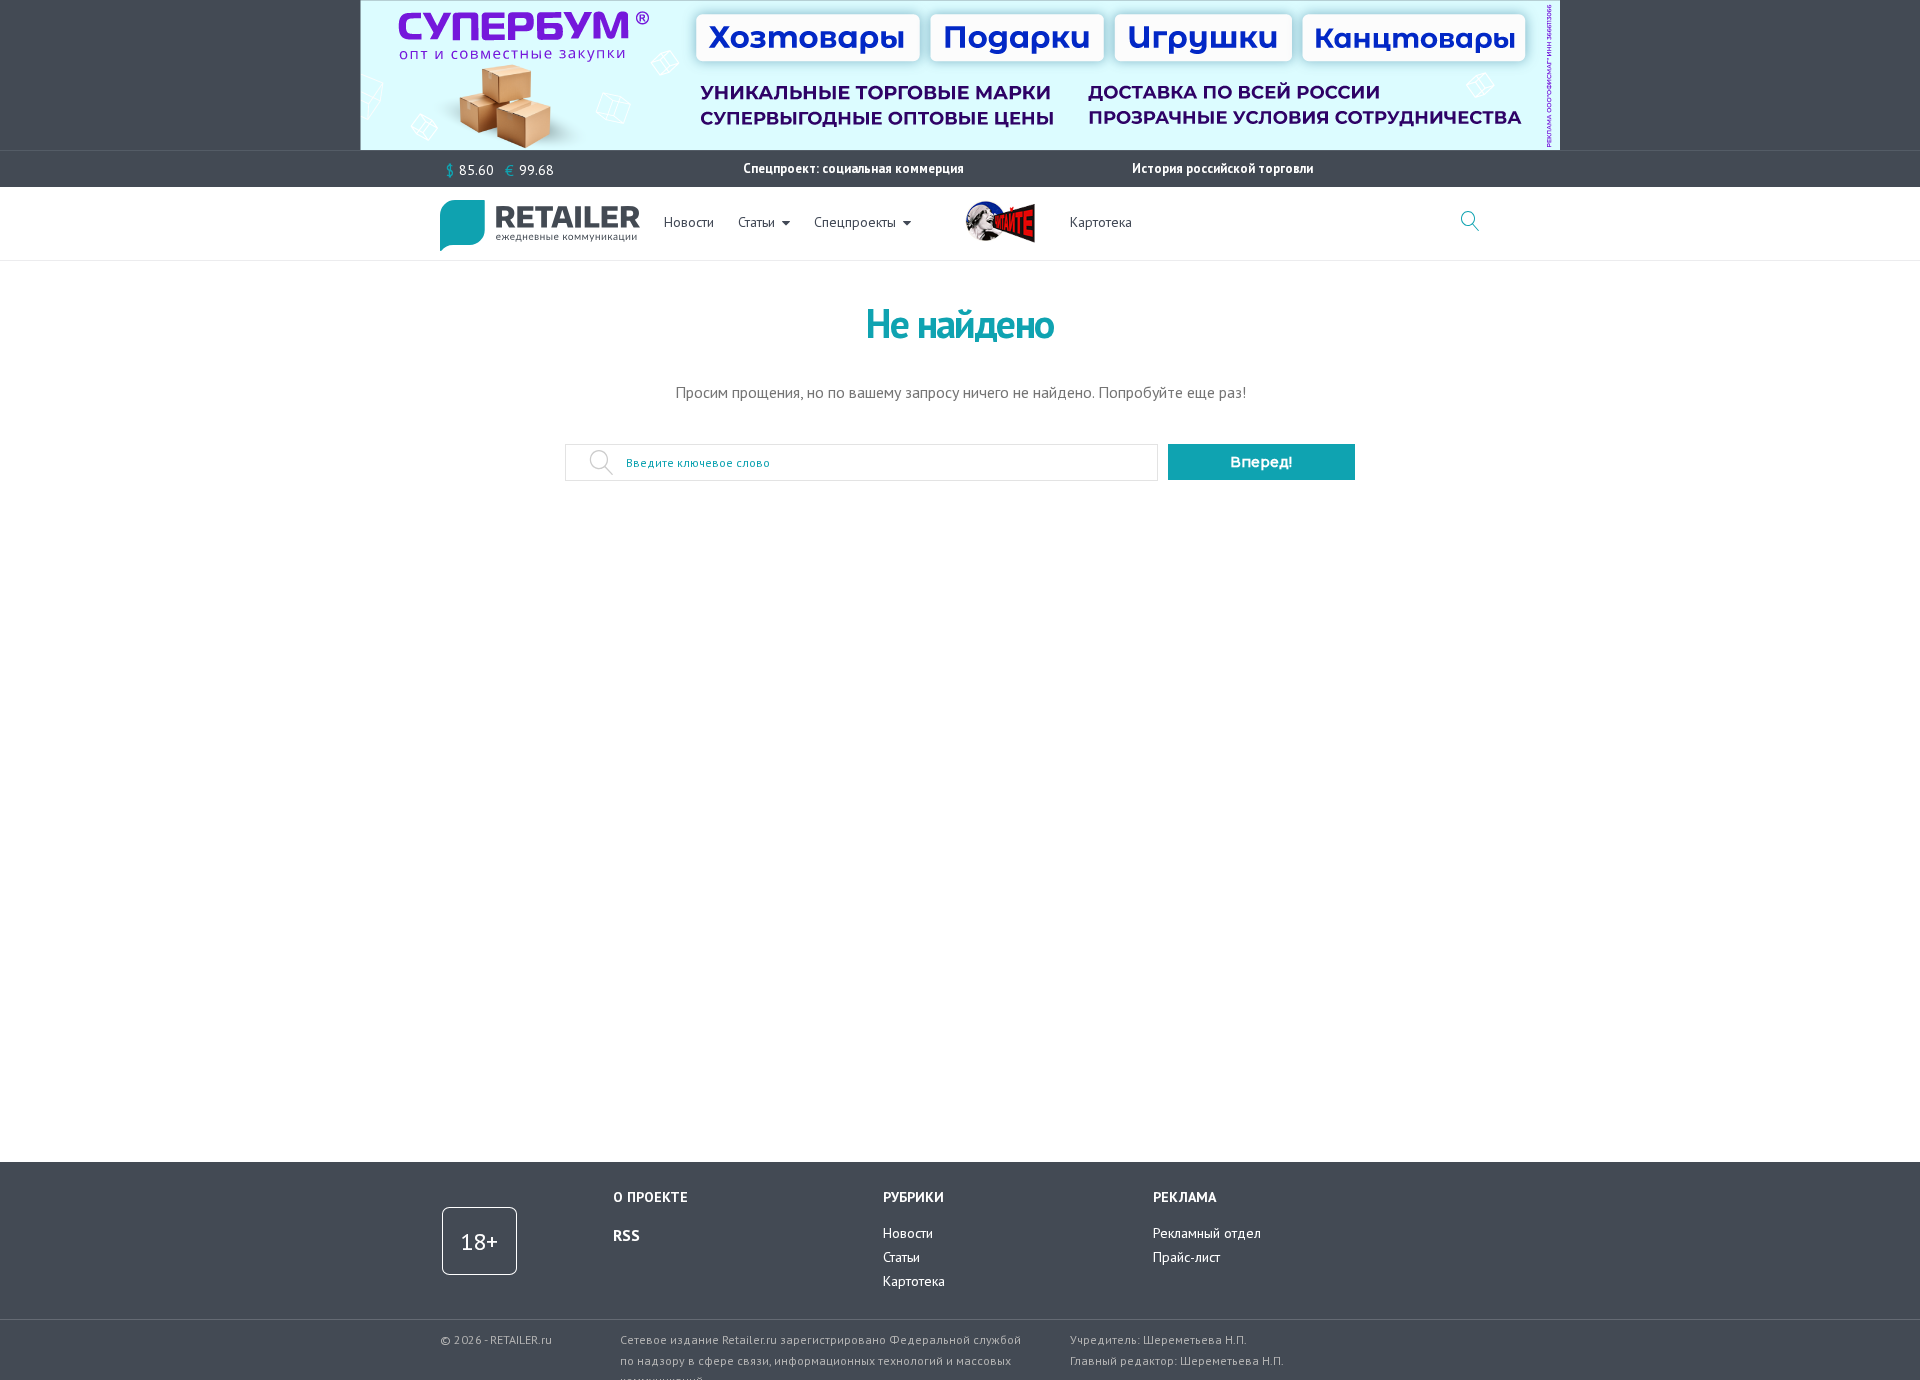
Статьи (756, 222)
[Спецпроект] (1000, 211)
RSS (626, 1235)
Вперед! (1261, 462)
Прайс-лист (1186, 1257)
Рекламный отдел (1207, 1233)
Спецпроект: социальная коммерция (853, 168)
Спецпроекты (855, 222)
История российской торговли (1222, 168)
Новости (689, 222)
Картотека (1101, 222)
